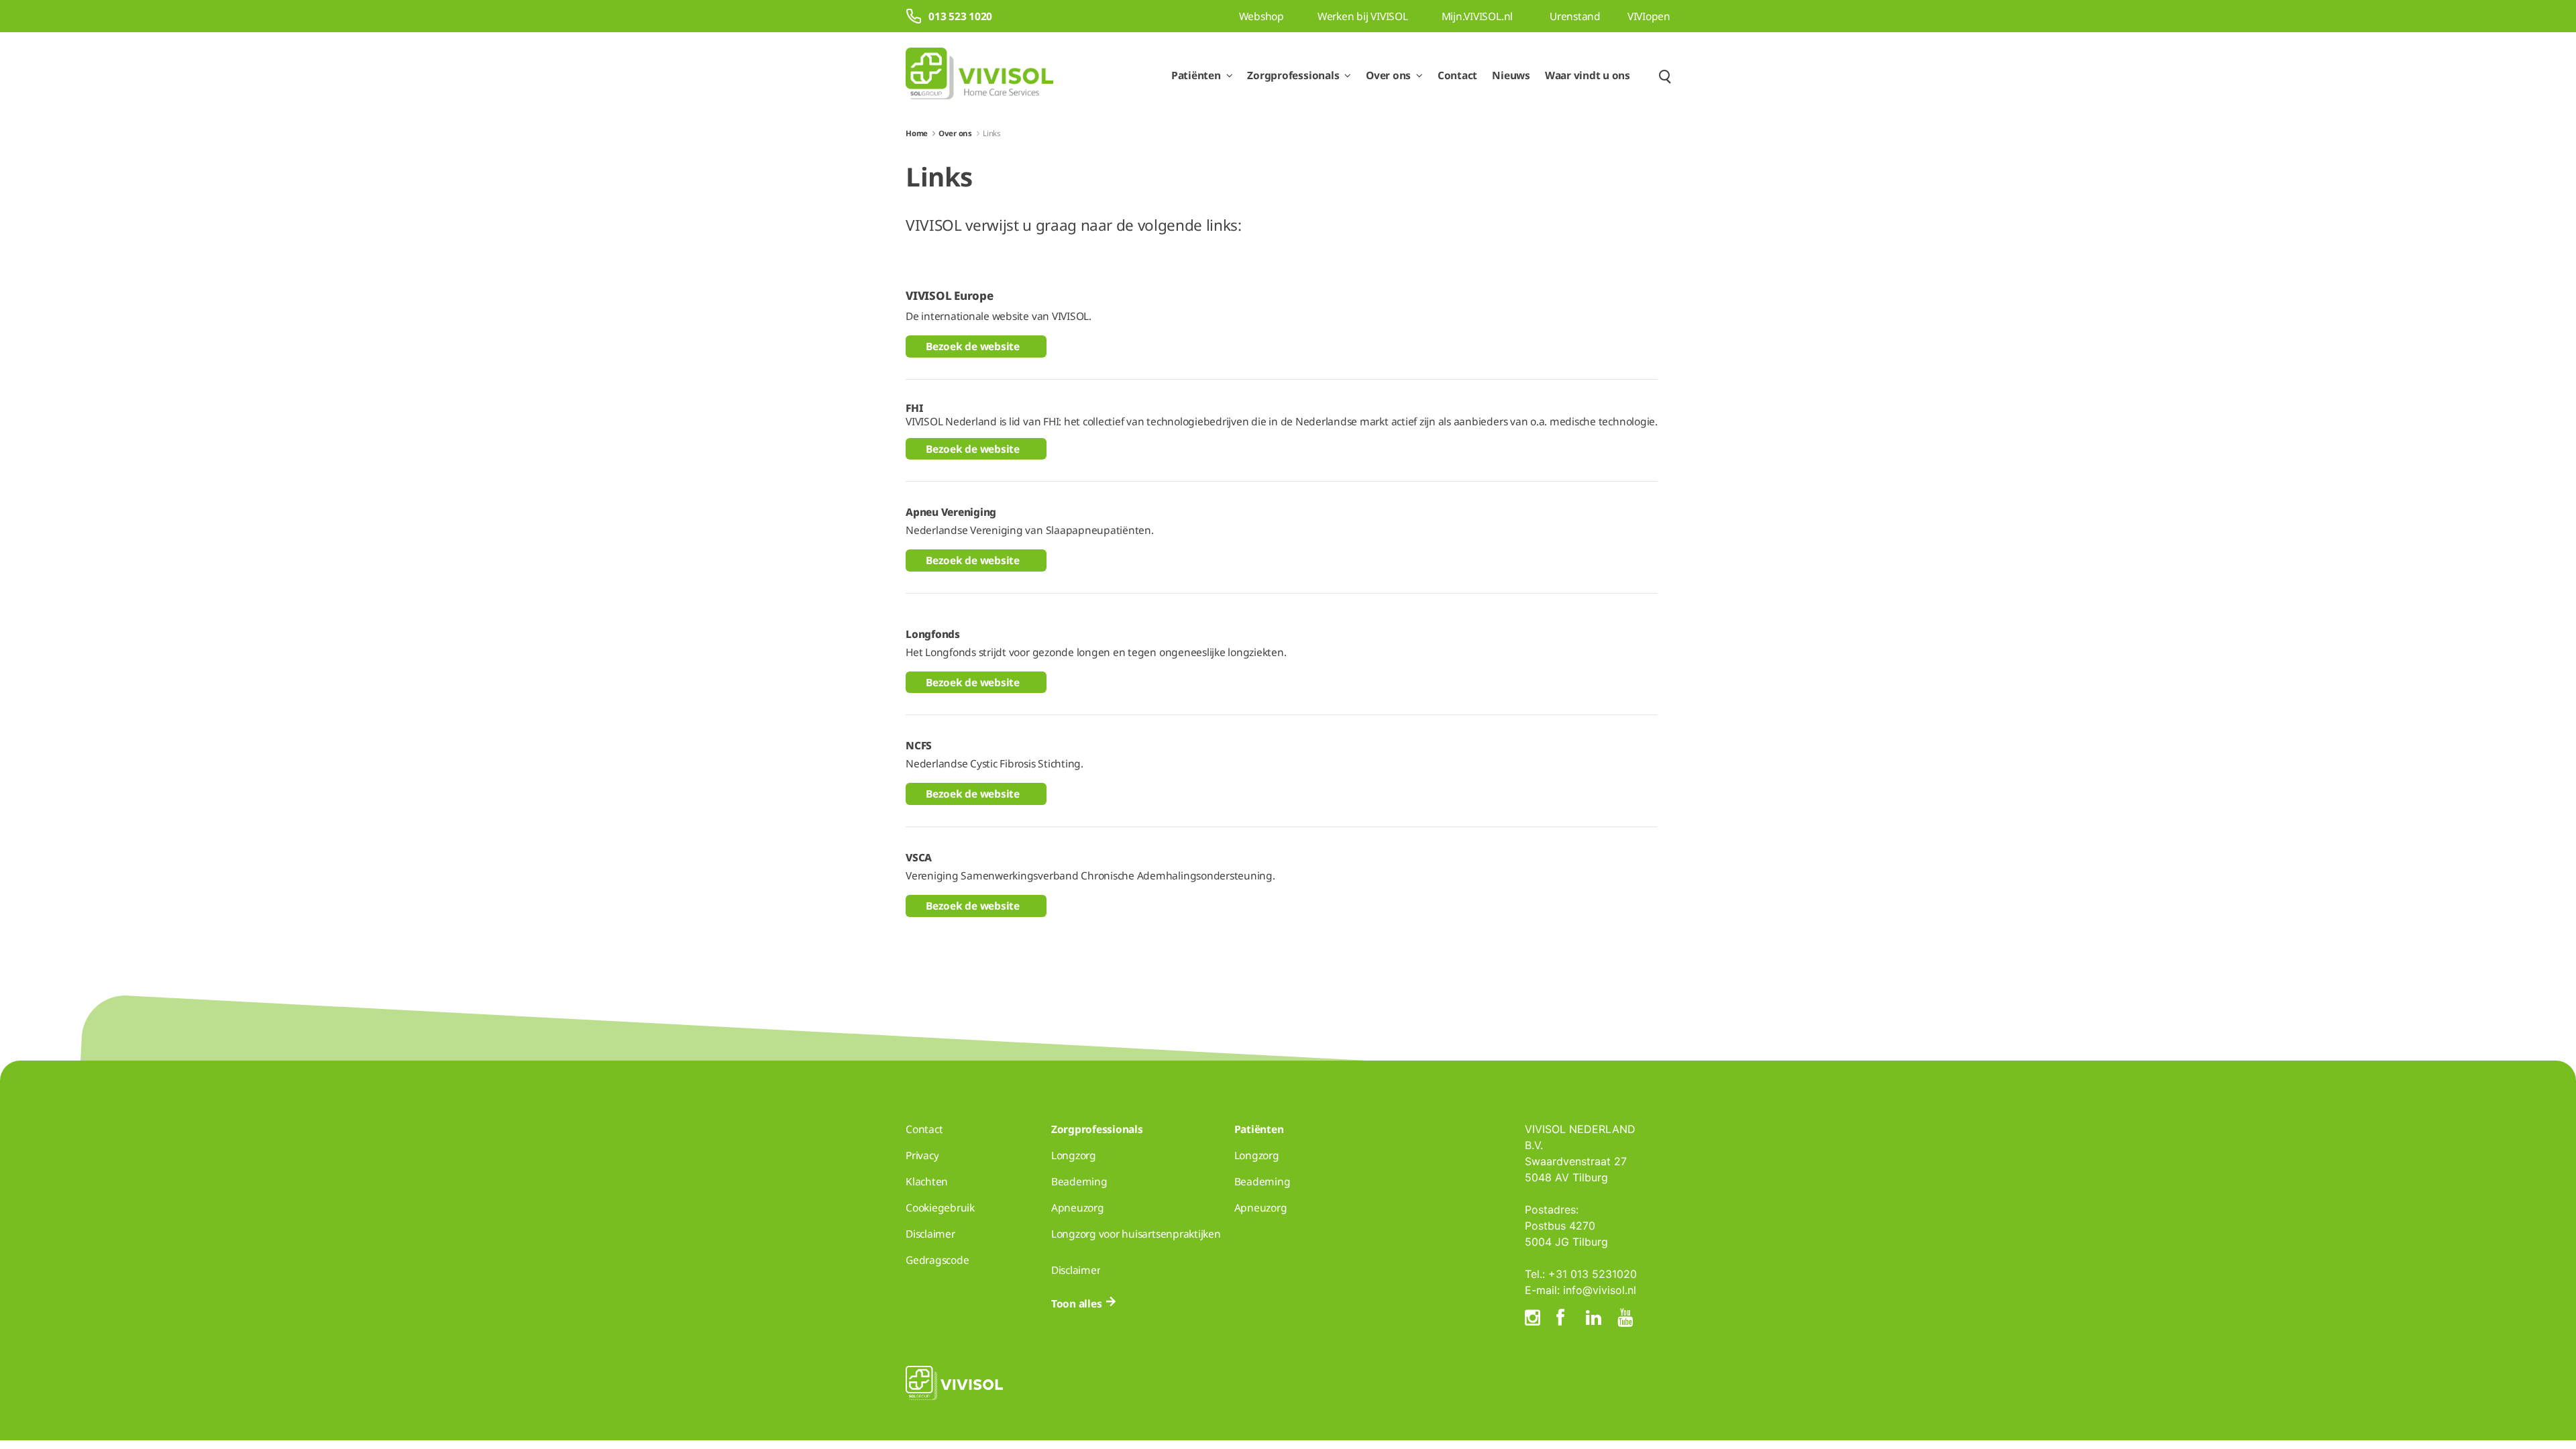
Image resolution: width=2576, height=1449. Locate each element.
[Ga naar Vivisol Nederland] (979, 75)
